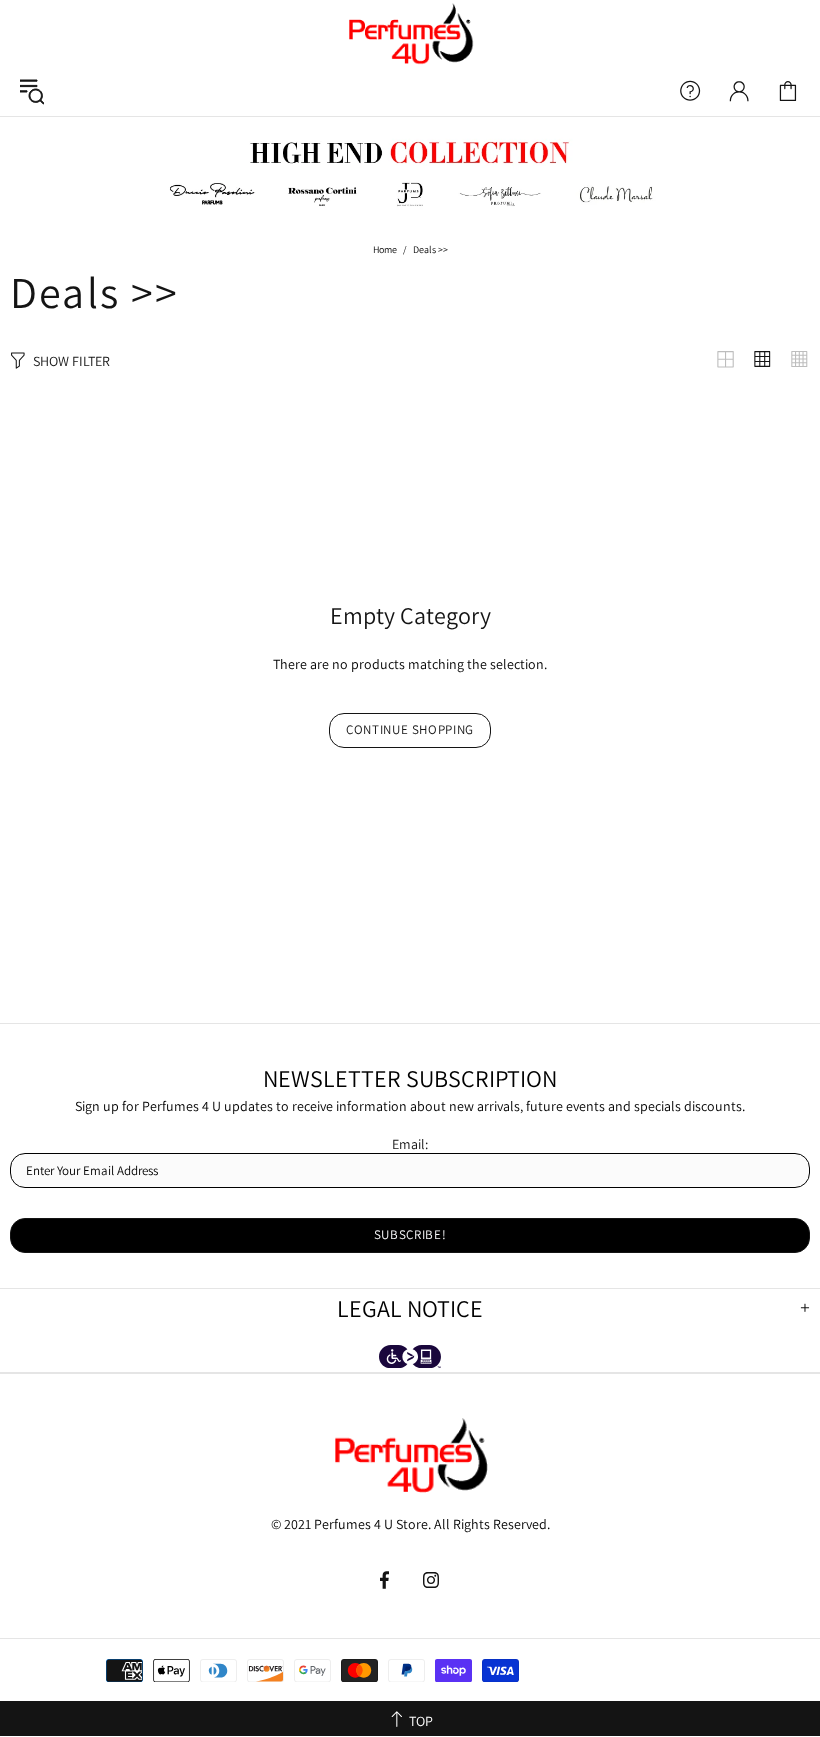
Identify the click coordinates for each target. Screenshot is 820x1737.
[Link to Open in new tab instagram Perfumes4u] (431, 1580)
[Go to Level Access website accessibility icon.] (410, 1358)
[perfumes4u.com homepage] (410, 33)
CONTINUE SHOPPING (410, 729)
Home (385, 249)
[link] (788, 91)
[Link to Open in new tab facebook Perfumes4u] (386, 1580)
